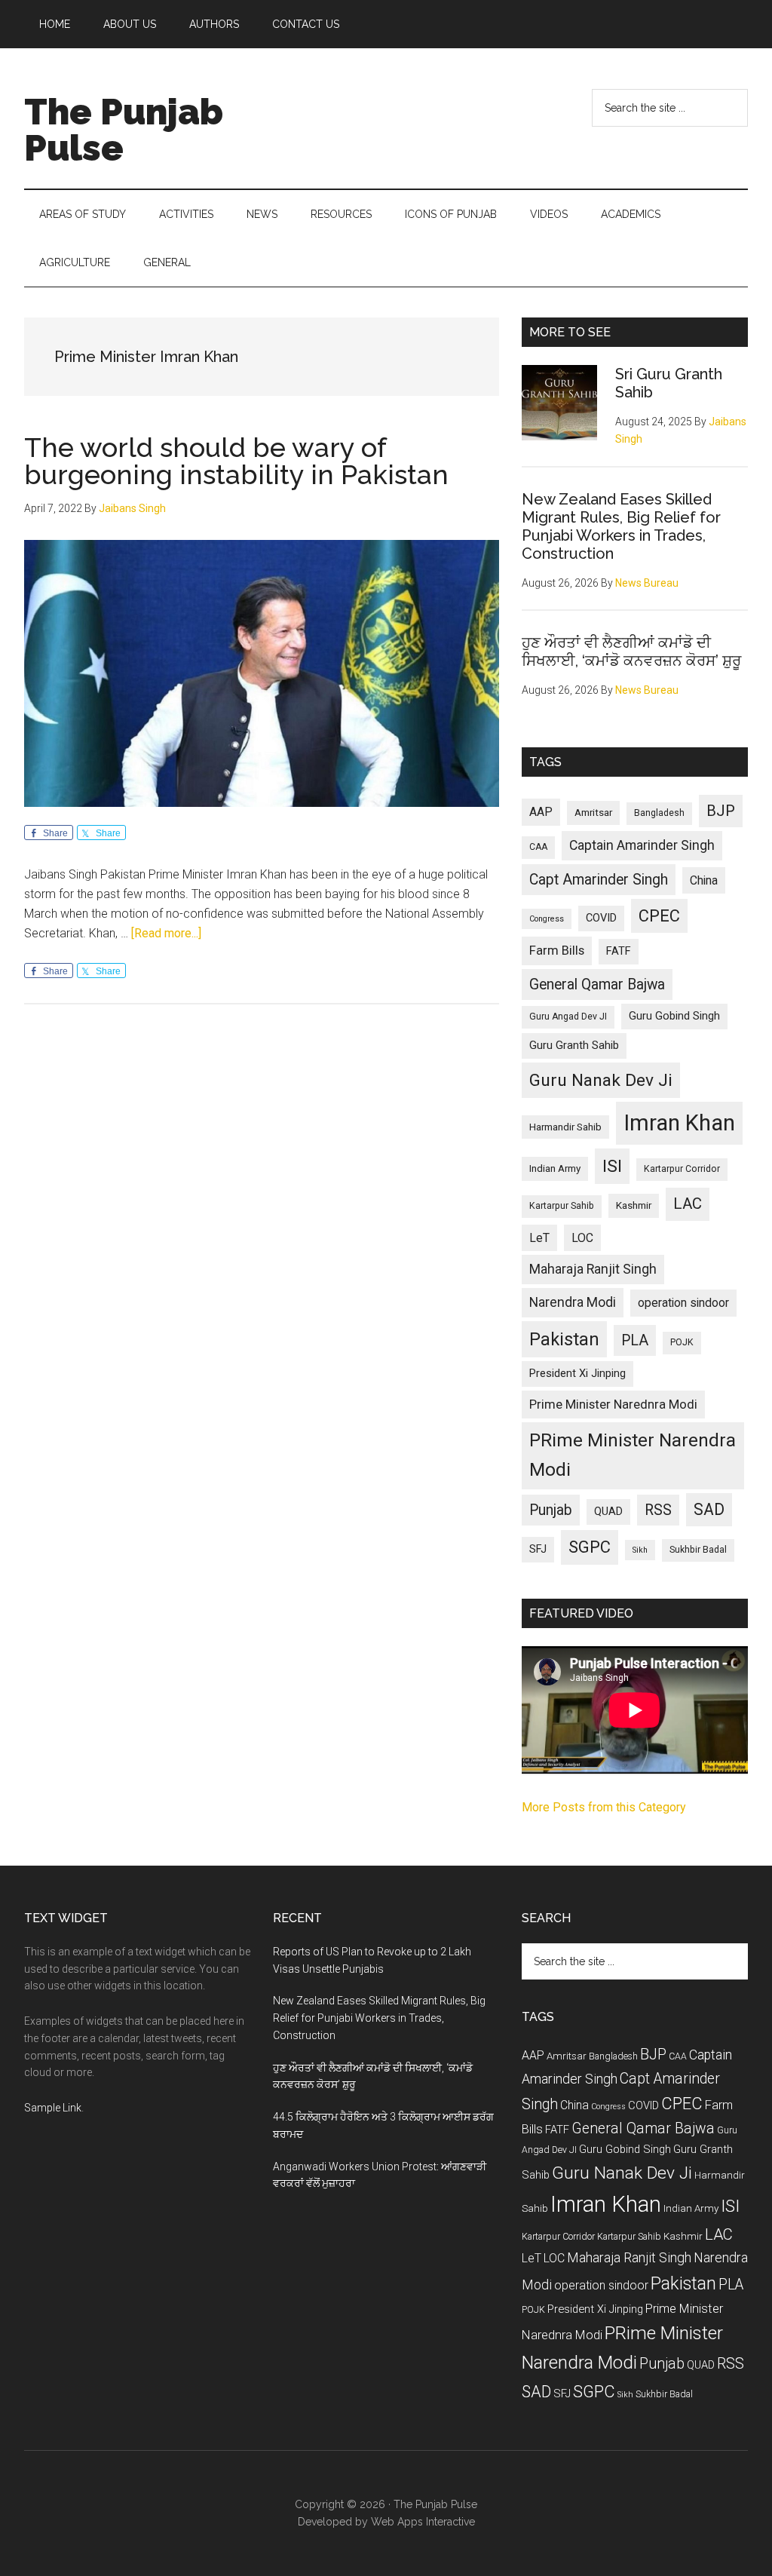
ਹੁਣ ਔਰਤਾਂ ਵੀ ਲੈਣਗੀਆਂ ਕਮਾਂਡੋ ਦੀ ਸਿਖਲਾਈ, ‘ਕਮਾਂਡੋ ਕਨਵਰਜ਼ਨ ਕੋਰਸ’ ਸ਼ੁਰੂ (631, 652)
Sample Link (53, 2108)
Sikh (640, 1550)
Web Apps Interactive (423, 2522)
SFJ (538, 1549)
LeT (539, 1238)
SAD (709, 1509)
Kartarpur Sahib (562, 1206)
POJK (682, 1342)
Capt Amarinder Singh (599, 880)
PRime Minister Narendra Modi (633, 1455)
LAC (688, 1204)
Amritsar (593, 813)
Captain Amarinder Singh (642, 845)
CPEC (659, 916)
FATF (619, 951)
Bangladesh (659, 813)
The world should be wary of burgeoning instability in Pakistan (236, 461)
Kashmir (634, 1205)
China (704, 880)
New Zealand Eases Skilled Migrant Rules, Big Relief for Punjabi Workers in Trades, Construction (621, 526)
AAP (541, 812)
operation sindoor (683, 1303)
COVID (601, 918)
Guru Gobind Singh (674, 1016)
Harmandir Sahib (565, 1127)
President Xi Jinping (577, 1373)
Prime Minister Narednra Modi (613, 1404)
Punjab (551, 1510)
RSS (658, 1510)
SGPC (590, 1547)
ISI (612, 1166)
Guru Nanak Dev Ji (601, 1080)
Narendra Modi (573, 1302)
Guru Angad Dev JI (568, 1017)
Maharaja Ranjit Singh (593, 1269)
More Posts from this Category (604, 1807)
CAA (538, 847)
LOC (582, 1238)
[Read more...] (166, 933)
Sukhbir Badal (698, 1550)
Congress (547, 919)
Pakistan (564, 1339)
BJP (721, 811)
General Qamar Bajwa (597, 984)
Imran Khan (679, 1123)
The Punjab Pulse (124, 130)
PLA (635, 1340)
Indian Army (555, 1168)
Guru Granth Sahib (574, 1045)
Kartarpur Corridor (682, 1169)
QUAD (608, 1511)
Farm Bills (557, 950)
